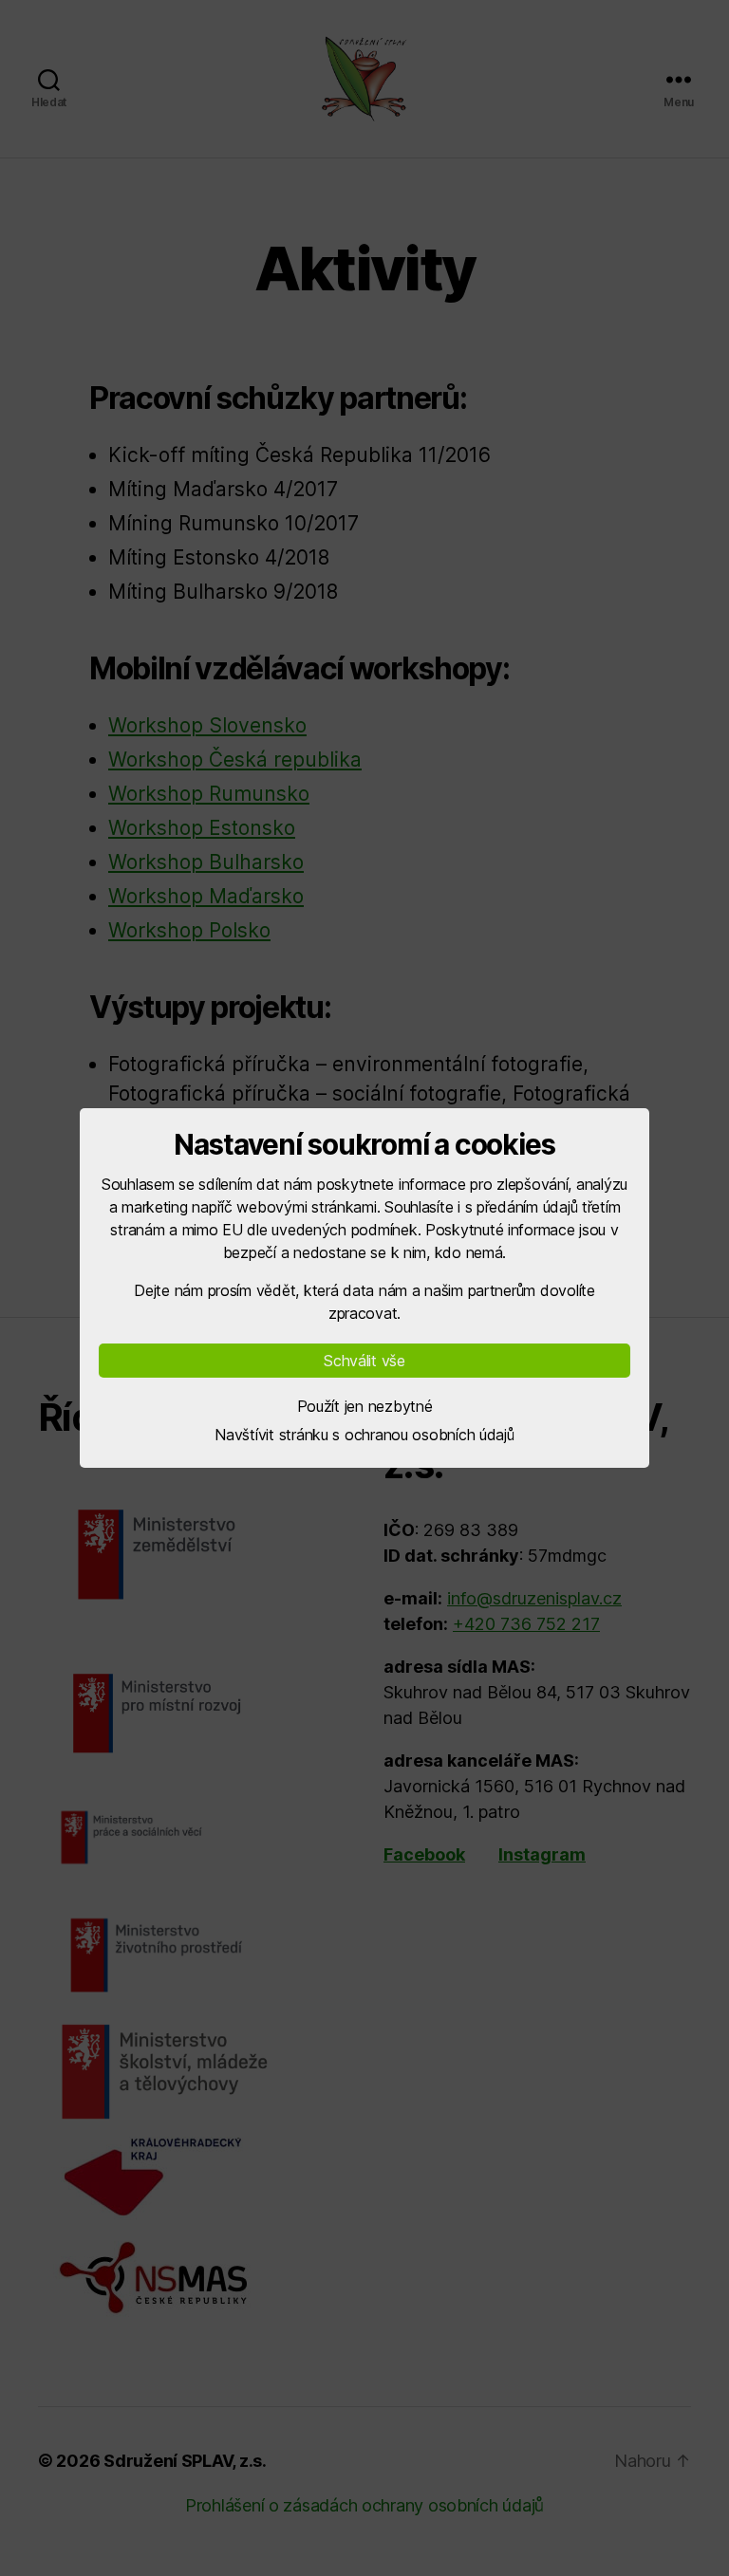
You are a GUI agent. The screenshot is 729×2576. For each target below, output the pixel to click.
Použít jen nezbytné (365, 1406)
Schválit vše (364, 1361)
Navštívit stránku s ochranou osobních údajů (364, 1435)
